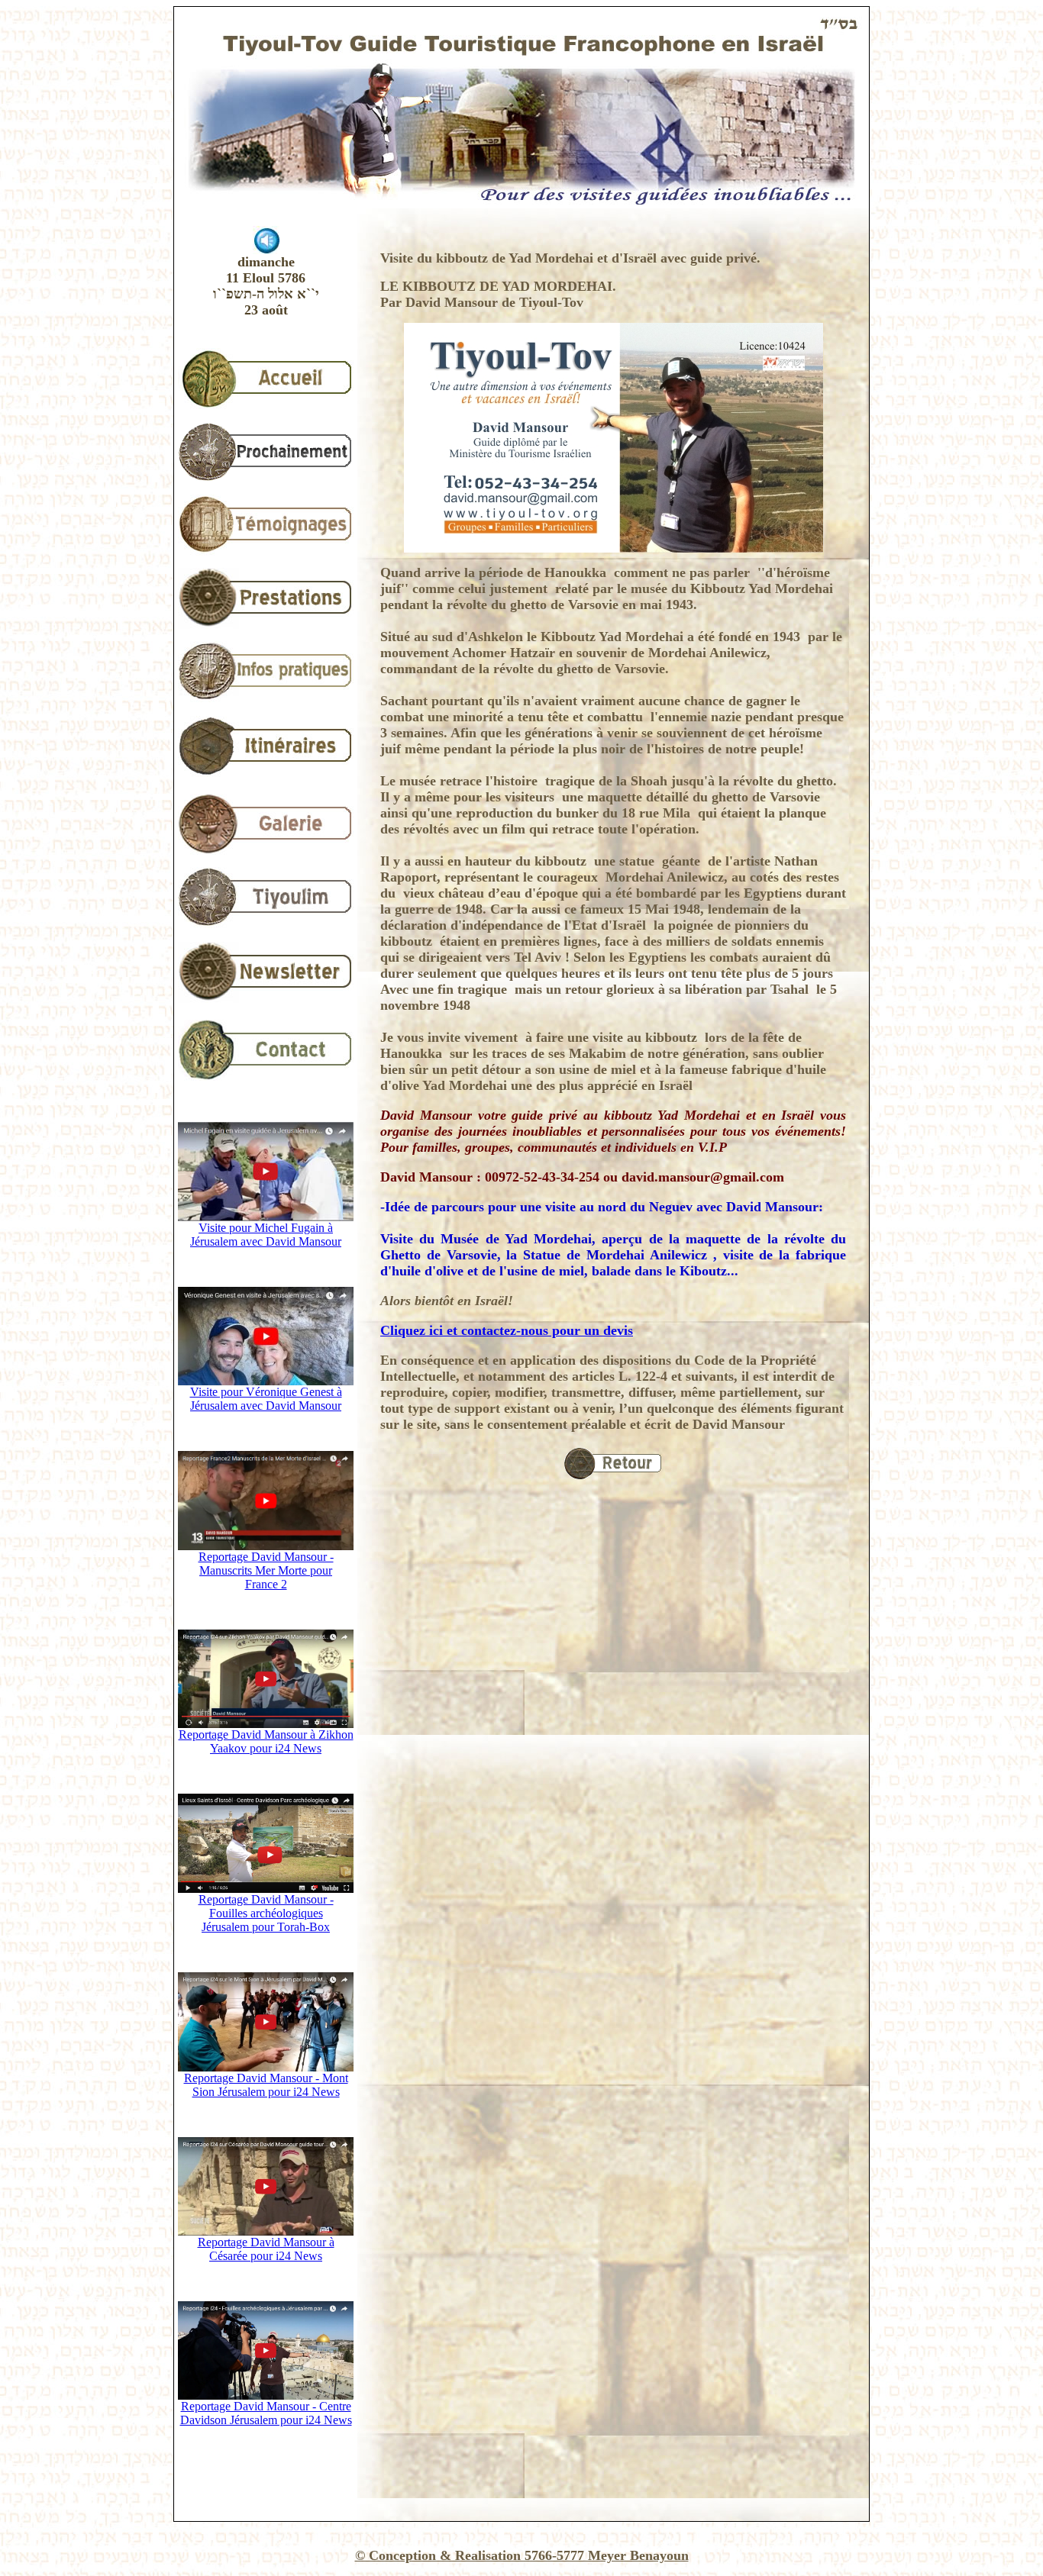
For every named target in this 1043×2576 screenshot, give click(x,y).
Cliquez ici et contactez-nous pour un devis (507, 1330)
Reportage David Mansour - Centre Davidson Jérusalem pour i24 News (266, 2413)
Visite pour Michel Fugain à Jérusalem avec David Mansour (266, 1235)
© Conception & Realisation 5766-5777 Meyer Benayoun (522, 2555)
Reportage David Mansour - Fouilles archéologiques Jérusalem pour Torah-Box (266, 1913)
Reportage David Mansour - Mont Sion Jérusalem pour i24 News (266, 2085)
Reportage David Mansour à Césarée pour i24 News (266, 2249)
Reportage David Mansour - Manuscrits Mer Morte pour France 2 (266, 1570)
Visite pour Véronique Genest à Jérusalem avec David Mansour (266, 1399)
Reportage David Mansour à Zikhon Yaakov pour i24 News (266, 1741)
